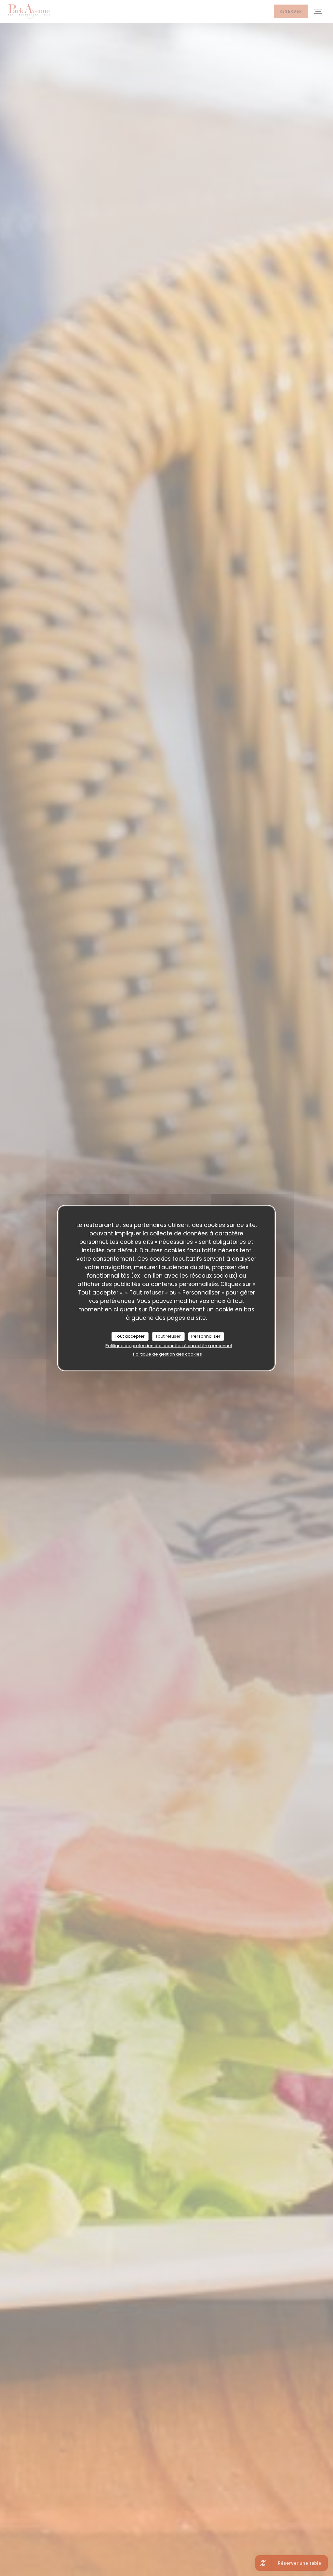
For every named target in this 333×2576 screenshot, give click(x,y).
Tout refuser (168, 1336)
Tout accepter (130, 1336)
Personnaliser (206, 1336)
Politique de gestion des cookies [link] (167, 1354)
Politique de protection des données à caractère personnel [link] (169, 1346)
